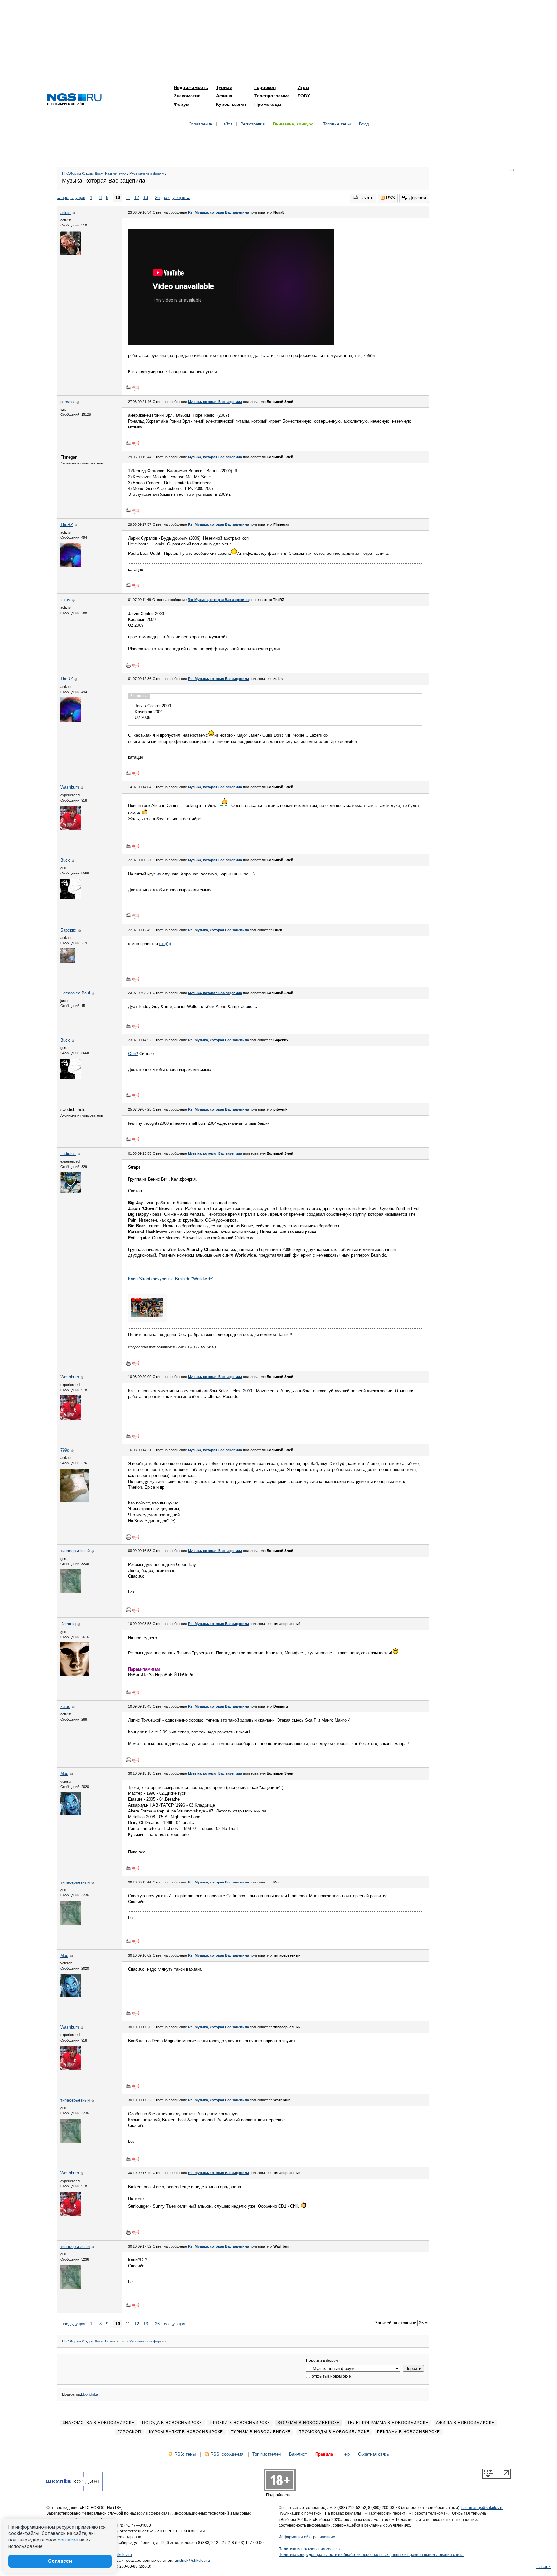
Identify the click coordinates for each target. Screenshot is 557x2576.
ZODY (304, 96)
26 (157, 198)
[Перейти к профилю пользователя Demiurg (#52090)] (75, 1675)
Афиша (224, 96)
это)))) (165, 944)
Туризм (224, 87)
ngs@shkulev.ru (118, 2555)
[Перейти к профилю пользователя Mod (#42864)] (71, 1814)
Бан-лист (298, 2454)
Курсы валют (231, 104)
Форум (181, 104)
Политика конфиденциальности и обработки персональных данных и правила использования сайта (371, 2555)
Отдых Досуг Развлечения (105, 173)
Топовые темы (337, 124)
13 (146, 198)
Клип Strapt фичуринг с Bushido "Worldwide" (171, 1279)
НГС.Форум (71, 173)
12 (137, 198)
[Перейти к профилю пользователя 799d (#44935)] (75, 1501)
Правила (324, 2454)
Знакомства (187, 96)
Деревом (418, 198)
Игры (303, 87)
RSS (391, 198)
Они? (133, 1054)
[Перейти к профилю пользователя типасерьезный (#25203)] (71, 1592)
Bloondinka (89, 2394)
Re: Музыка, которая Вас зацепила (218, 212)
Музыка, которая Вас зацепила (215, 402)
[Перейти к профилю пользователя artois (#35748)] (71, 254)
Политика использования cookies (309, 2549)
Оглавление (200, 124)
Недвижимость (191, 87)
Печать (366, 198)
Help (346, 2454)
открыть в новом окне (331, 2376)
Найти (226, 124)
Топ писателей (267, 2454)
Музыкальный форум (147, 173)
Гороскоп (265, 87)
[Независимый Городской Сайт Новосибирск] (74, 100)
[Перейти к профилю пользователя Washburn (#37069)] (71, 829)
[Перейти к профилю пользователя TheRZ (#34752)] (71, 566)
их (159, 874)
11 (128, 198)
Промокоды (268, 104)
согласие (68, 2540)
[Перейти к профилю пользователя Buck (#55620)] (71, 898)
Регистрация (253, 124)
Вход (364, 124)
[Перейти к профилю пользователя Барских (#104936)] (68, 961)
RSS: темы (185, 2454)
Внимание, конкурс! (294, 124)
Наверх (543, 2566)
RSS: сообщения (227, 2454)
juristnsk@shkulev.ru (192, 2561)
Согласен (60, 2561)
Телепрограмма (272, 96)
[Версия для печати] (129, 388)
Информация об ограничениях (307, 2537)
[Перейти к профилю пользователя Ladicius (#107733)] (71, 1191)
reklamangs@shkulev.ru (482, 2508)
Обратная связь (374, 2454)
